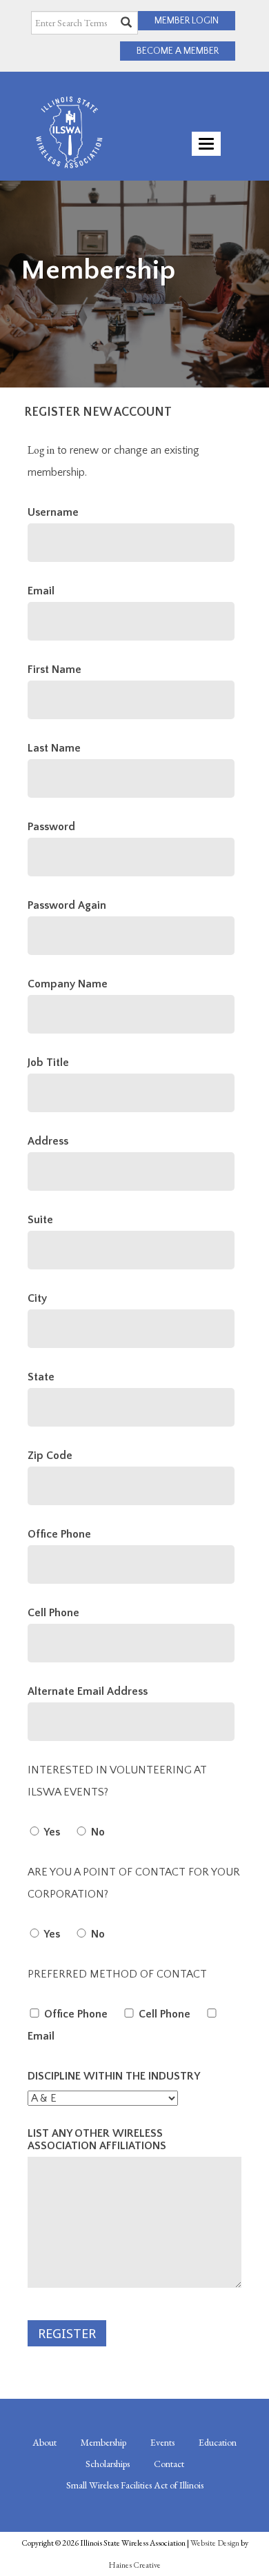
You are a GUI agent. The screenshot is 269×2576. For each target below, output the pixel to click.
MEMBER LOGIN (187, 21)
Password (51, 827)
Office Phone (59, 1534)
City (37, 1298)
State (41, 1377)
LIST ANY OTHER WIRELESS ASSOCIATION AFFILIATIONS (97, 2140)
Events (162, 2442)
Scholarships (108, 2464)
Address (48, 1141)
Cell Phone (53, 1613)
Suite (40, 1220)
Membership (103, 2442)
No (97, 1832)
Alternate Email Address (88, 1691)
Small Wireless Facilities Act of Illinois (135, 2485)
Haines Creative (134, 2565)
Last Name (54, 748)
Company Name (68, 984)
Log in (41, 450)
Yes (51, 1832)
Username (53, 512)
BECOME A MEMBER (178, 51)
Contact (169, 2464)
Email (41, 591)
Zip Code (50, 1456)
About (44, 2442)
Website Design (215, 2543)
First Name (54, 670)
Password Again (67, 905)
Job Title (48, 1063)
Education (218, 2442)
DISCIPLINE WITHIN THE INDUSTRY (114, 2076)
